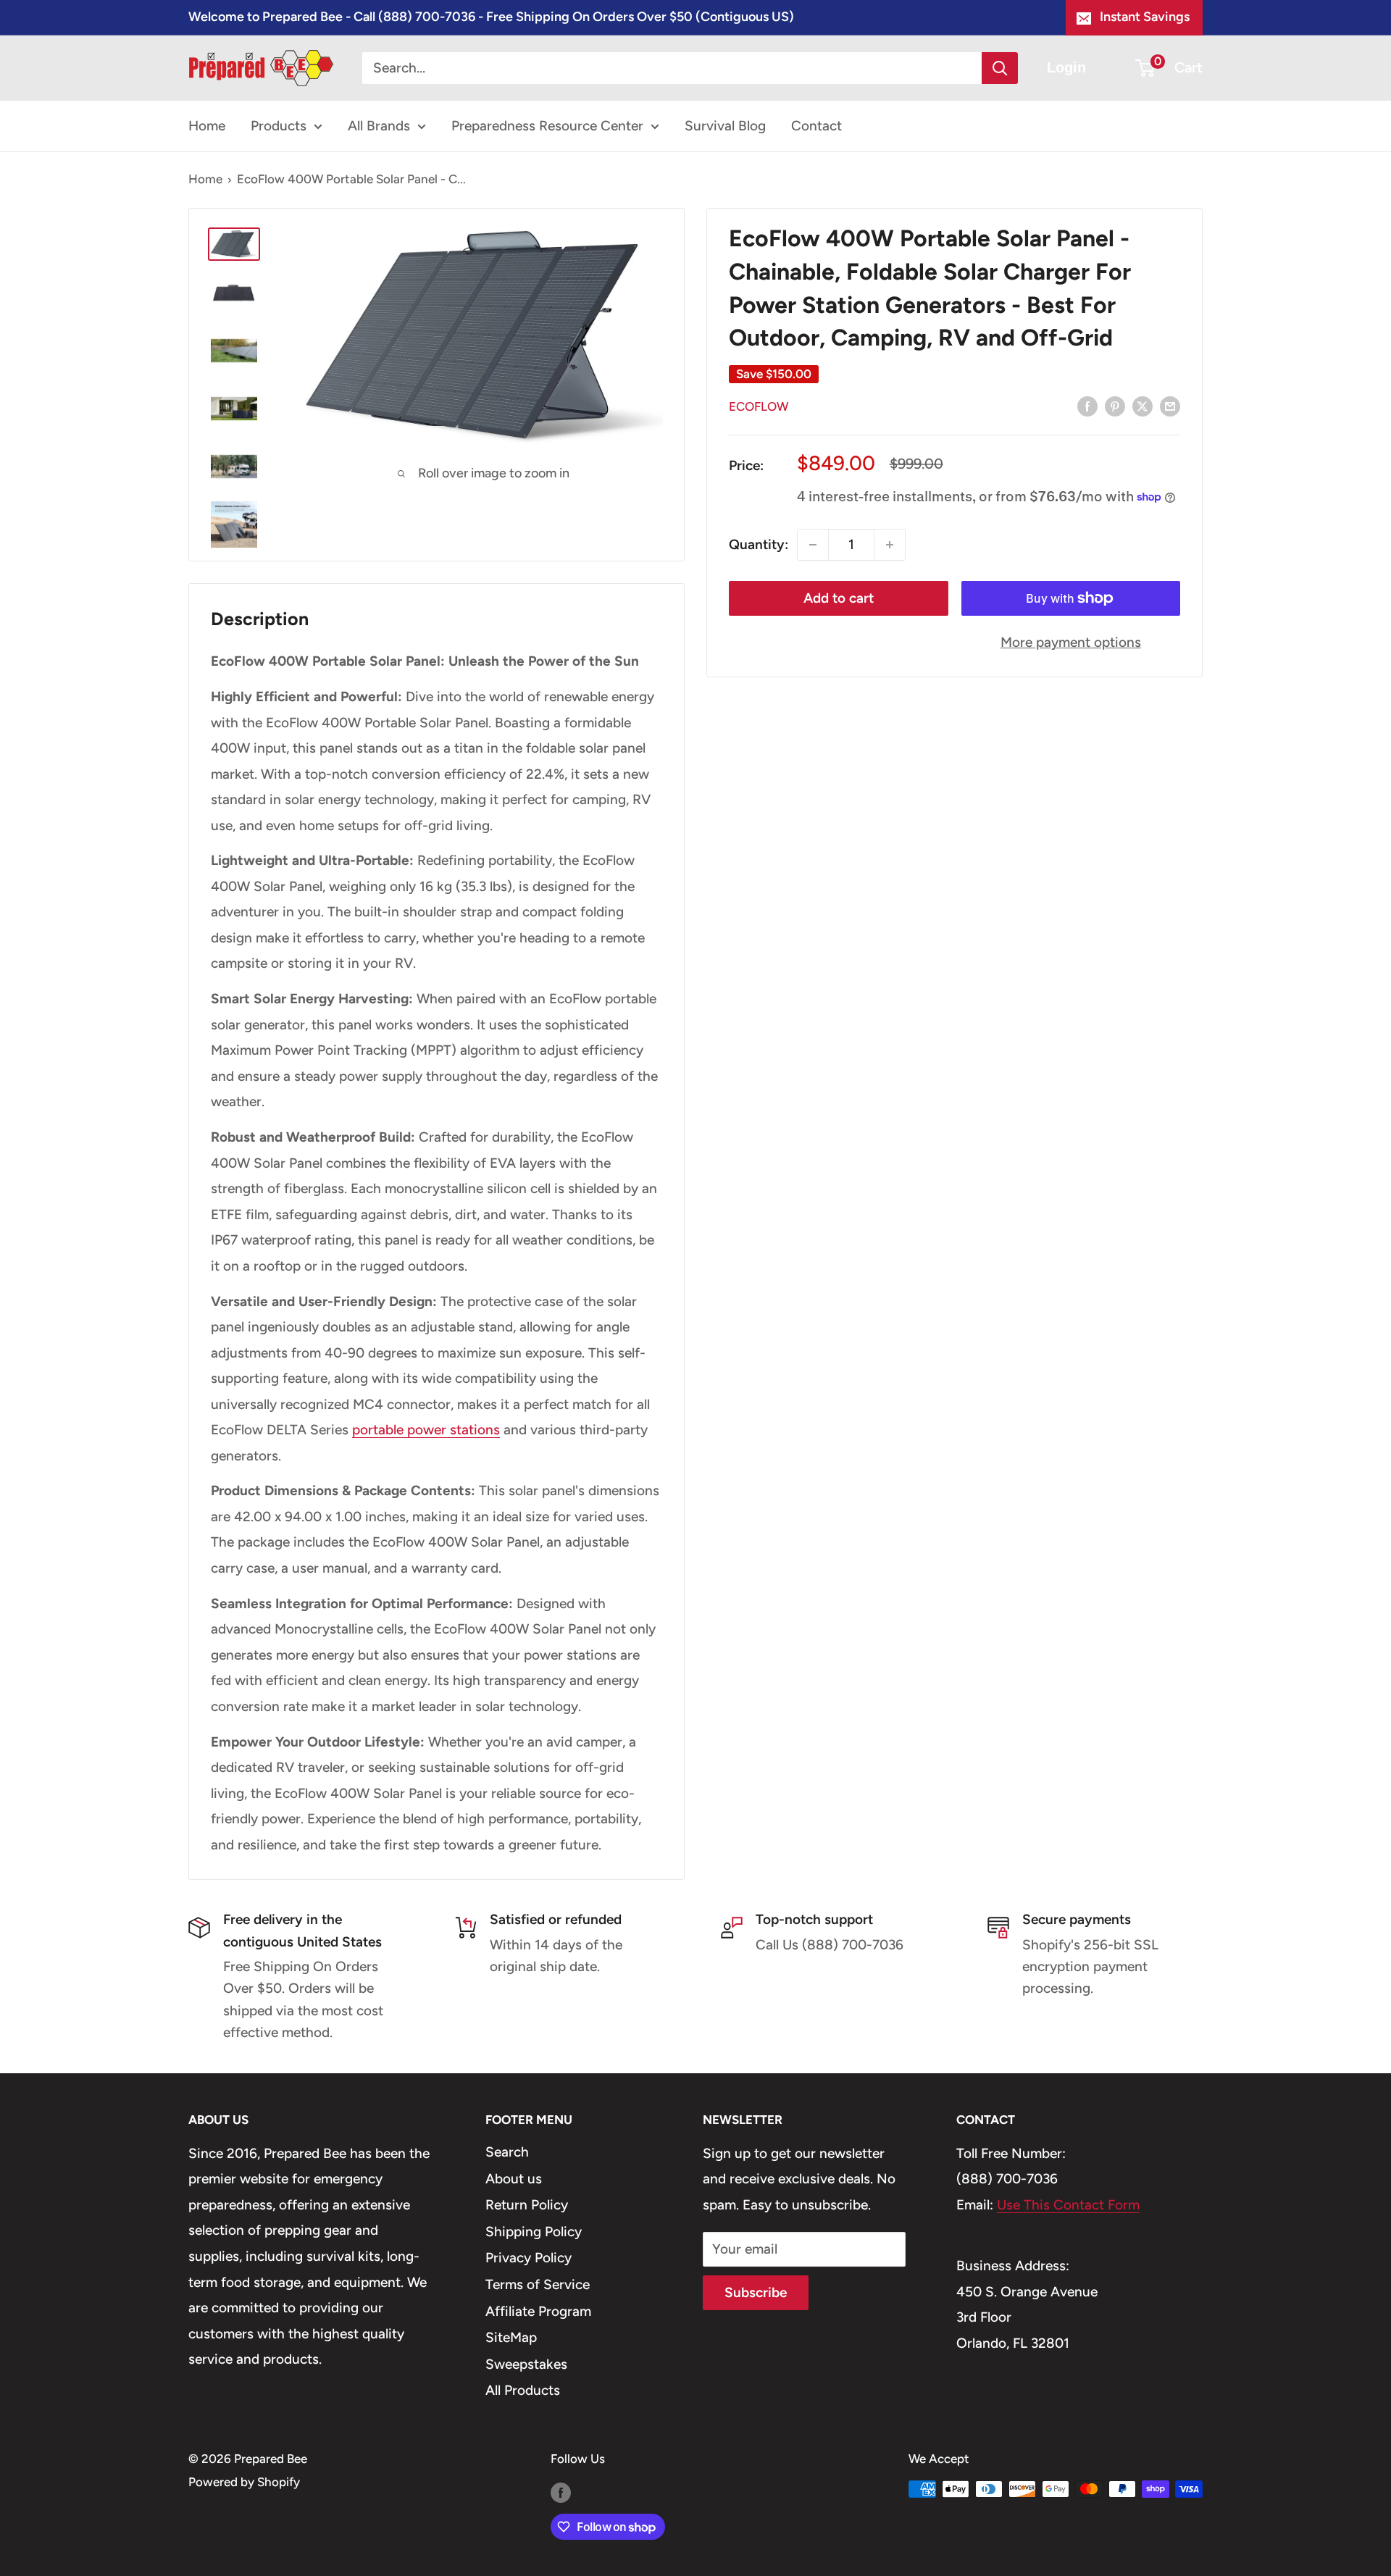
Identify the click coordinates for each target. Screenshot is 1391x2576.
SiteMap (511, 2337)
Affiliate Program (538, 2311)
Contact (816, 126)
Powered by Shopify (244, 2482)
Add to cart (839, 598)
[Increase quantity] (890, 545)
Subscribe (756, 2292)
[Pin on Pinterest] (1115, 406)
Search (507, 2152)
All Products (523, 2390)
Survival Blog (725, 126)
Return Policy (527, 2205)
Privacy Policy (529, 2258)
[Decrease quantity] (813, 545)
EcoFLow (759, 406)
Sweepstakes (526, 2364)
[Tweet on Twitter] (1143, 406)
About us (514, 2179)
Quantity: (759, 544)
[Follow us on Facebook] (561, 2492)
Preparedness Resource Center (547, 126)
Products (279, 126)
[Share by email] (1170, 406)
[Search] (1000, 68)
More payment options (1071, 642)
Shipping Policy (534, 2232)
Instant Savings (1145, 17)
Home (207, 126)
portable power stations (426, 1430)
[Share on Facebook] (1087, 406)
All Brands (379, 126)
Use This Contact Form (1068, 2205)
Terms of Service (538, 2284)
